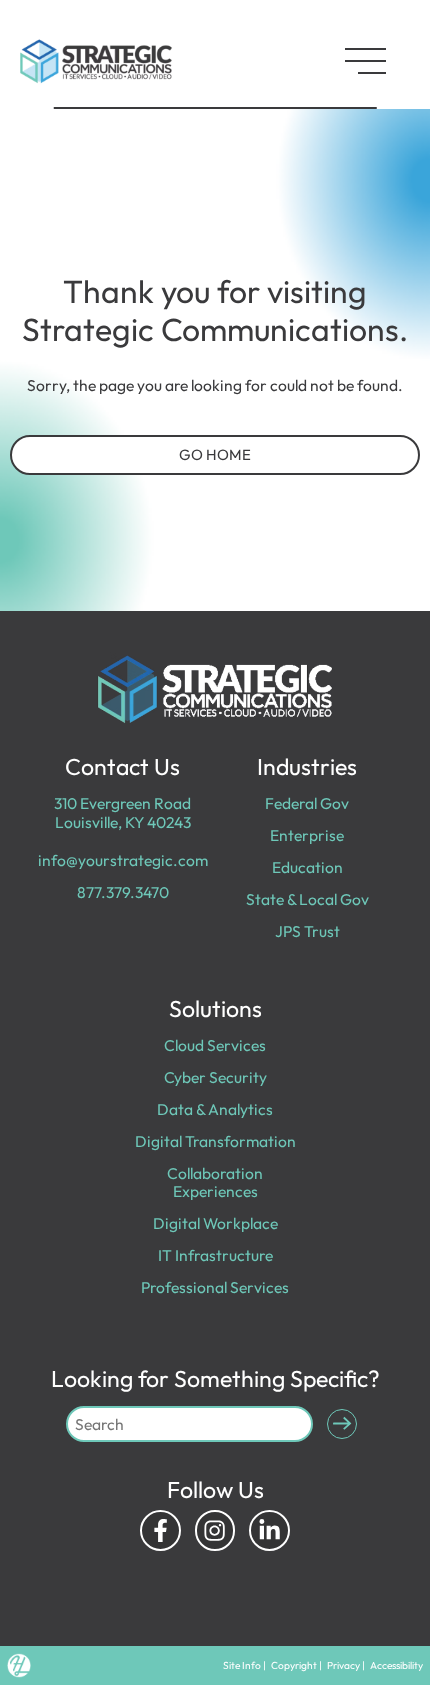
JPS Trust (307, 931)
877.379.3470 (123, 892)
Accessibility (396, 1665)
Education (307, 867)
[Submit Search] (342, 1424)
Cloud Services (215, 1045)
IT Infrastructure (215, 1255)
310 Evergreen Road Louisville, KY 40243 (122, 812)
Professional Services (215, 1287)
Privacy (343, 1665)
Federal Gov (307, 803)
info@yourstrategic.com (123, 860)
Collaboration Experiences (215, 1182)
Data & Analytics (215, 1109)
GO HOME (215, 454)
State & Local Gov (307, 899)
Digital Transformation (215, 1141)
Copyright (294, 1665)
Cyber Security (215, 1077)
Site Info (242, 1665)
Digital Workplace (215, 1223)
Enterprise (307, 835)
